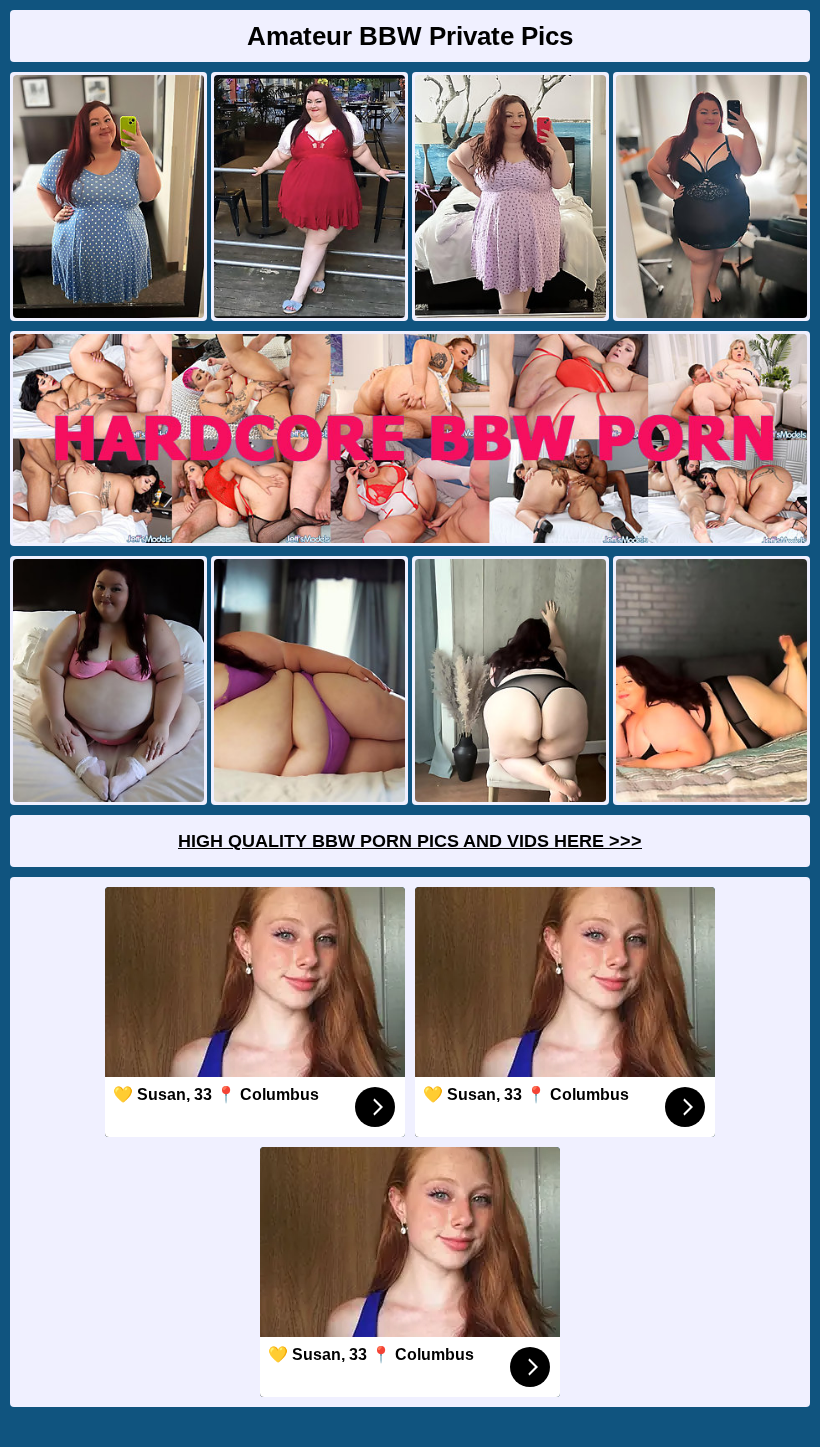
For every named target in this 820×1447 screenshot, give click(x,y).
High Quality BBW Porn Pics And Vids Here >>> (410, 841)
